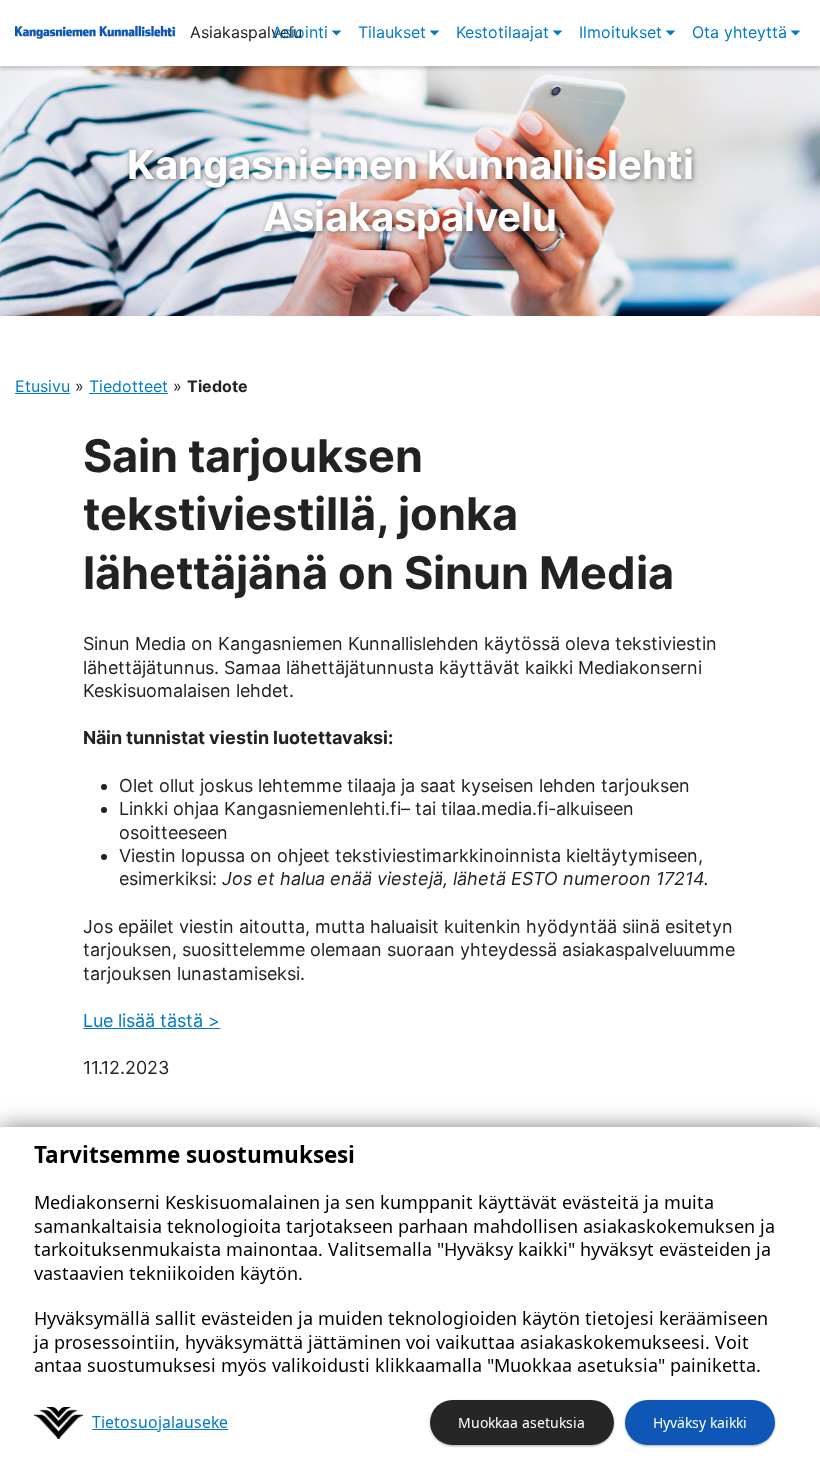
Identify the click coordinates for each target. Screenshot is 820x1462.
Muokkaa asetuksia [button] (521, 1422)
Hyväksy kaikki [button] (700, 1422)
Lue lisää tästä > (151, 1020)
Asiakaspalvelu (410, 190)
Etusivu (42, 386)
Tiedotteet (128, 386)
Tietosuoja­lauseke (160, 1422)
